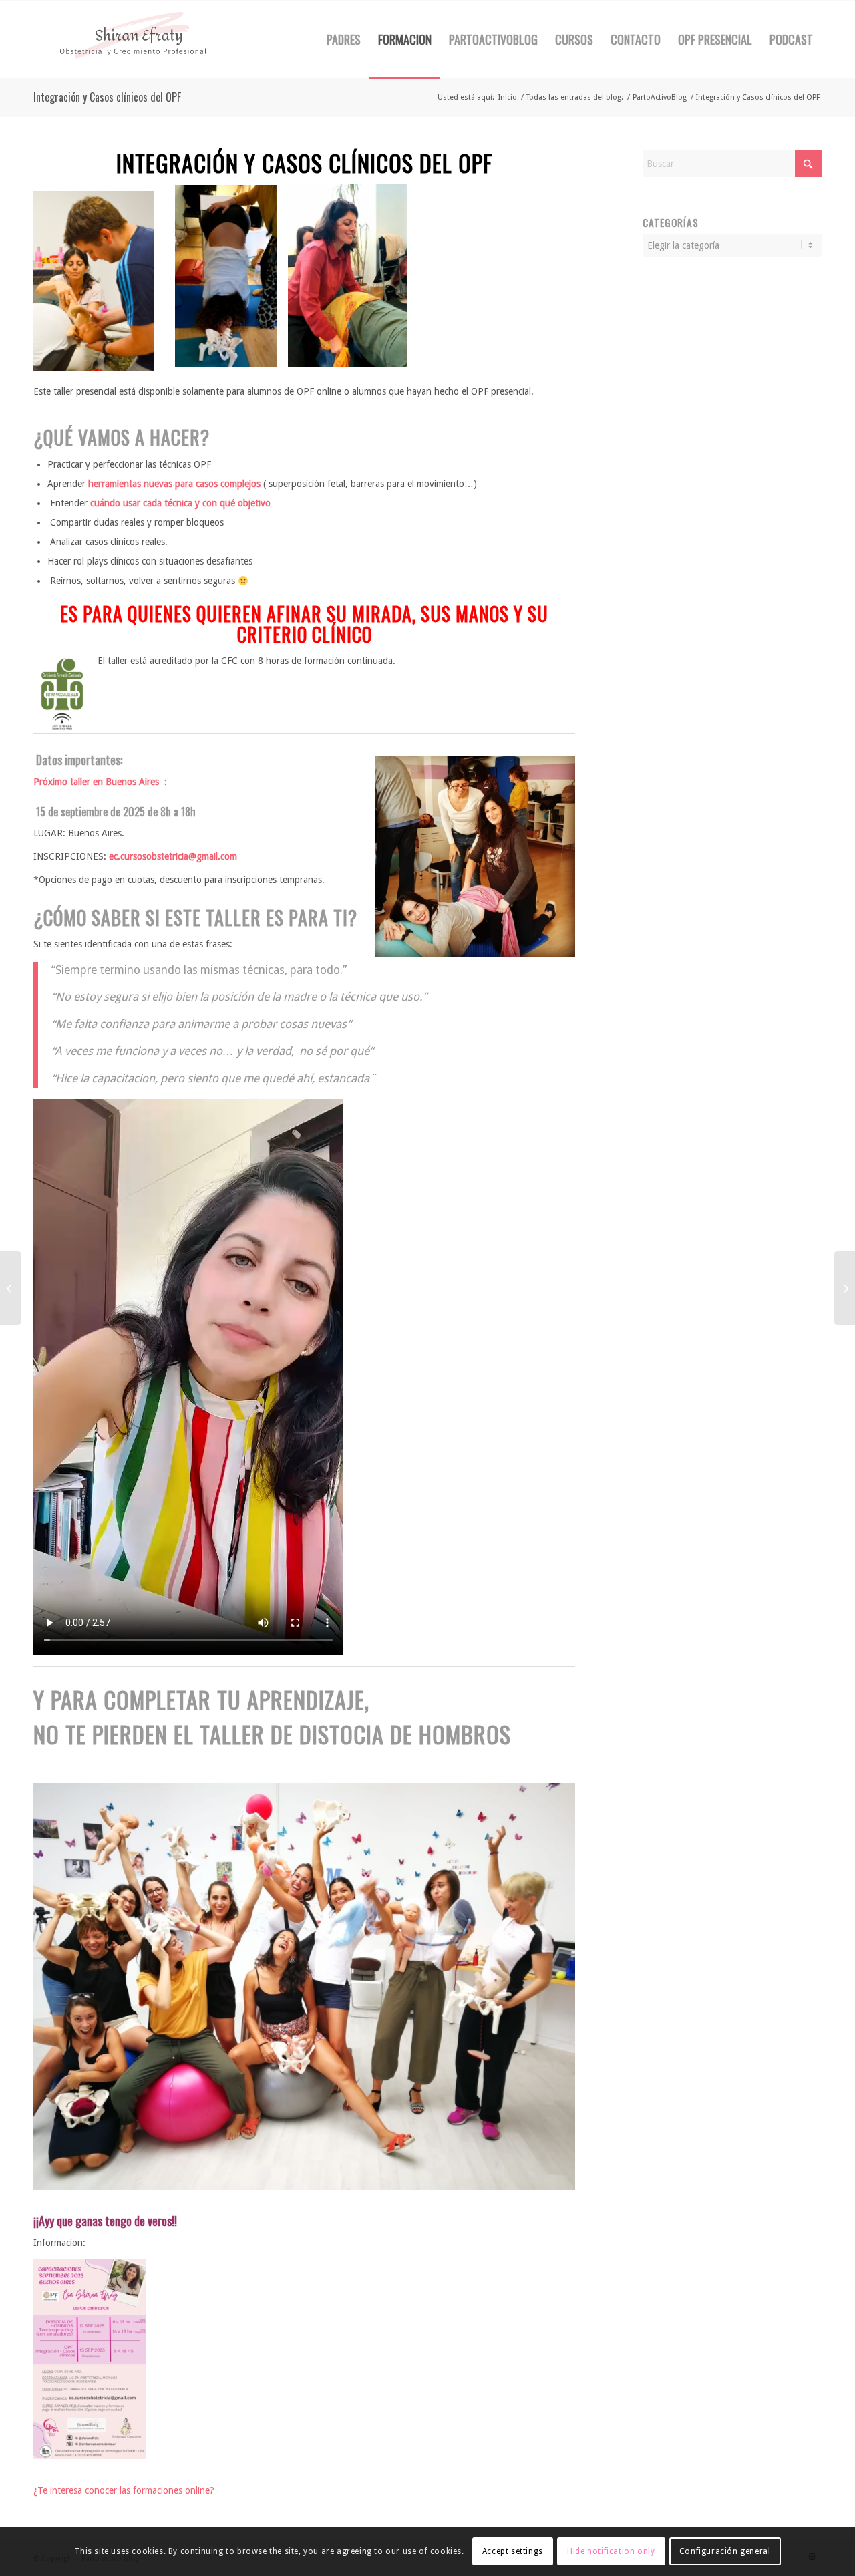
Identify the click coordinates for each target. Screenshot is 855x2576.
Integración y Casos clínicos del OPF (107, 97)
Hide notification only (611, 2551)
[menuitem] (344, 39)
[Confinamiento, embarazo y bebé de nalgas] (10, 1288)
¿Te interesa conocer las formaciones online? (124, 2490)
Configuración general (725, 2551)
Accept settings (513, 2551)
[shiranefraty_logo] (134, 39)
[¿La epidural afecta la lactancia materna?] (845, 1288)
